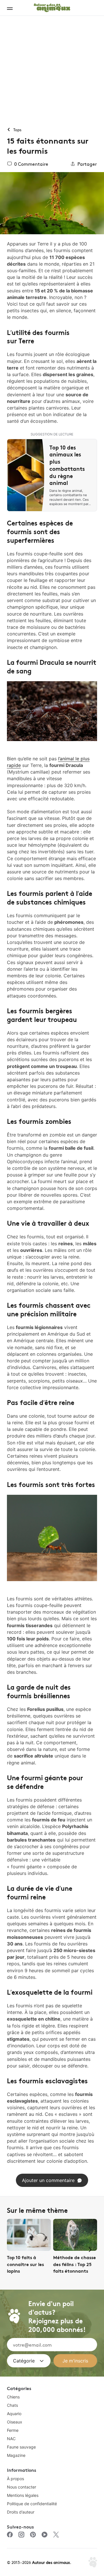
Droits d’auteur (21, 2512)
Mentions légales (23, 2495)
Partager (87, 164)
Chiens (13, 2397)
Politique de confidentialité (32, 2504)
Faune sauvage (21, 2447)
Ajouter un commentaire (48, 2180)
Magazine (16, 2455)
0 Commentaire (31, 164)
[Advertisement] (52, 71)
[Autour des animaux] (52, 7)
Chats (12, 2405)
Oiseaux (15, 2422)
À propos (15, 2479)
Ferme (13, 2430)
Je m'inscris (75, 2361)
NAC (11, 2439)
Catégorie (24, 2361)
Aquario (14, 2414)
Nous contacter (22, 2487)
